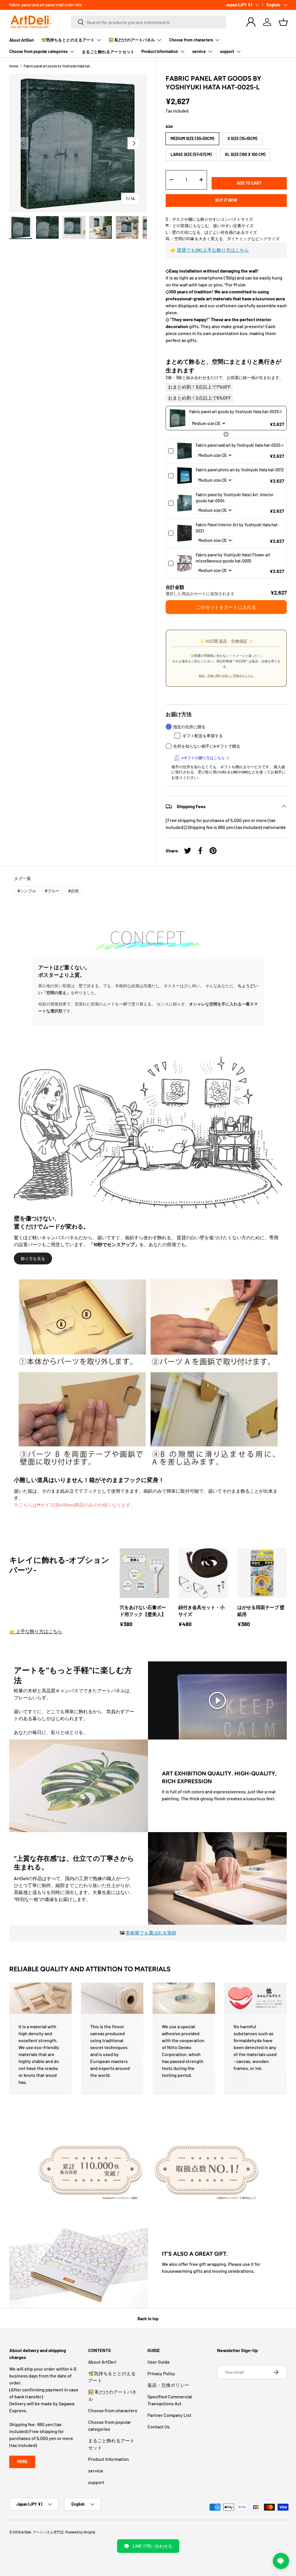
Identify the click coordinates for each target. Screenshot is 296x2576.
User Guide (159, 2362)
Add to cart (249, 183)
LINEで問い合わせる (152, 2546)
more (22, 2462)
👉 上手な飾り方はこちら (36, 1631)
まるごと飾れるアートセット (108, 52)
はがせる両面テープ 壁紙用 (261, 1611)
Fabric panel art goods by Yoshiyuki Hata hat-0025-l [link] (235, 412)
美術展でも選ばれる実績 (151, 1933)
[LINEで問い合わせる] (281, 2561)
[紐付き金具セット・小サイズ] (203, 1573)
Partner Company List (169, 2415)
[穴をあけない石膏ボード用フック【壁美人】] (144, 1573)
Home (14, 66)
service (96, 2471)
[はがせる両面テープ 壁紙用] (262, 1573)
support (96, 2482)
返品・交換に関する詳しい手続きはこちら (226, 676)
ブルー (52, 891)
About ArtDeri (22, 40)
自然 (74, 891)
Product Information (109, 2459)
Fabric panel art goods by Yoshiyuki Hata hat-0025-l (58, 66)
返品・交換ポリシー (168, 2385)
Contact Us (159, 2427)
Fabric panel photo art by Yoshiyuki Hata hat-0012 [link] (240, 470)
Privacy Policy (161, 2373)
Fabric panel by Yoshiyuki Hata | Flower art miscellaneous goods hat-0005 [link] (233, 558)
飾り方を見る (33, 1258)
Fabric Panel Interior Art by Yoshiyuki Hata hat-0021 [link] (237, 528)
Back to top (148, 2319)
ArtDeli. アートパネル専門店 (42, 2532)
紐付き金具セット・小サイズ (201, 1611)
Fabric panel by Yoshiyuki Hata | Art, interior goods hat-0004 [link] (235, 498)
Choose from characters (113, 2410)
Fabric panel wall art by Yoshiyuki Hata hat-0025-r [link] (240, 445)
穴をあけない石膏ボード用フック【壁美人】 (143, 1611)
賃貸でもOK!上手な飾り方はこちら (213, 250)
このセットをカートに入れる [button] (226, 607)
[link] (178, 418)
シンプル (27, 891)
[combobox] (149, 22)
